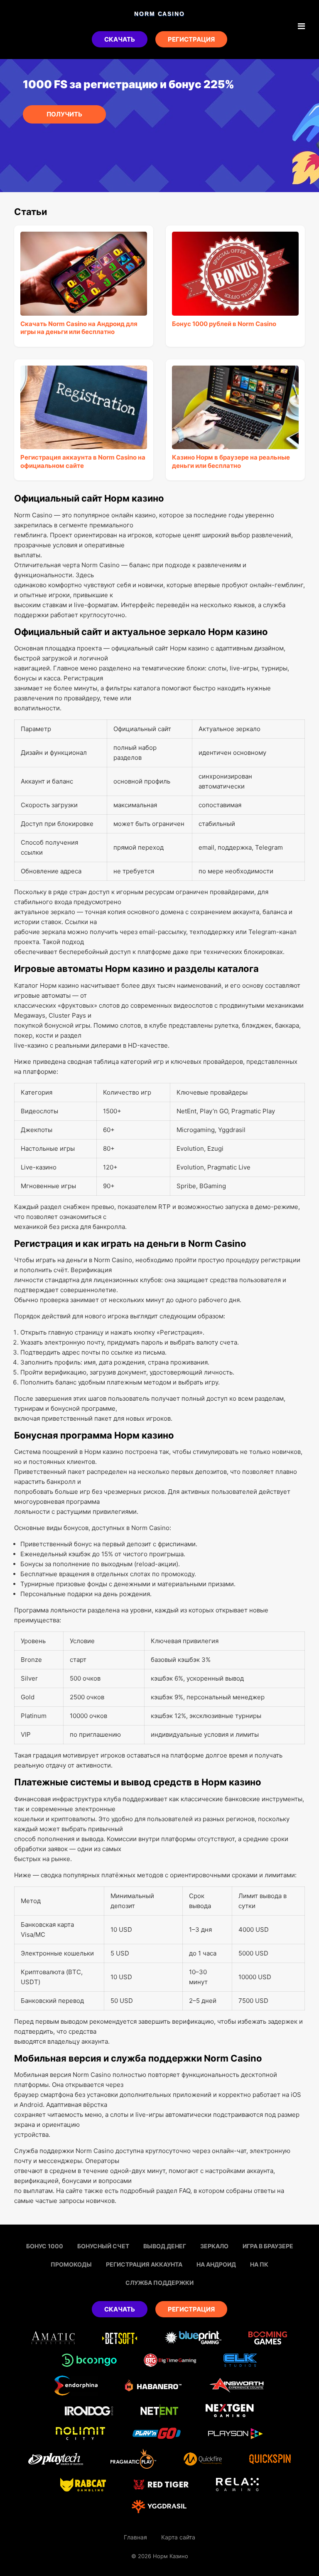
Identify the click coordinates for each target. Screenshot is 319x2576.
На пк (259, 2264)
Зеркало (214, 2246)
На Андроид (216, 2264)
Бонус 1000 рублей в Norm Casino (224, 324)
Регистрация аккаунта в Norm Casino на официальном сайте (83, 461)
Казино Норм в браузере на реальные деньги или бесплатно (231, 461)
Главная (135, 2537)
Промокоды (71, 2264)
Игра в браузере (268, 2246)
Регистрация (191, 39)
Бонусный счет (103, 2246)
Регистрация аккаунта (144, 2264)
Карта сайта (178, 2537)
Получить (64, 114)
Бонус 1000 (45, 2246)
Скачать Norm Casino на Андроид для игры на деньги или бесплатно (79, 328)
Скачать (120, 39)
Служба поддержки (159, 2283)
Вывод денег (165, 2246)
